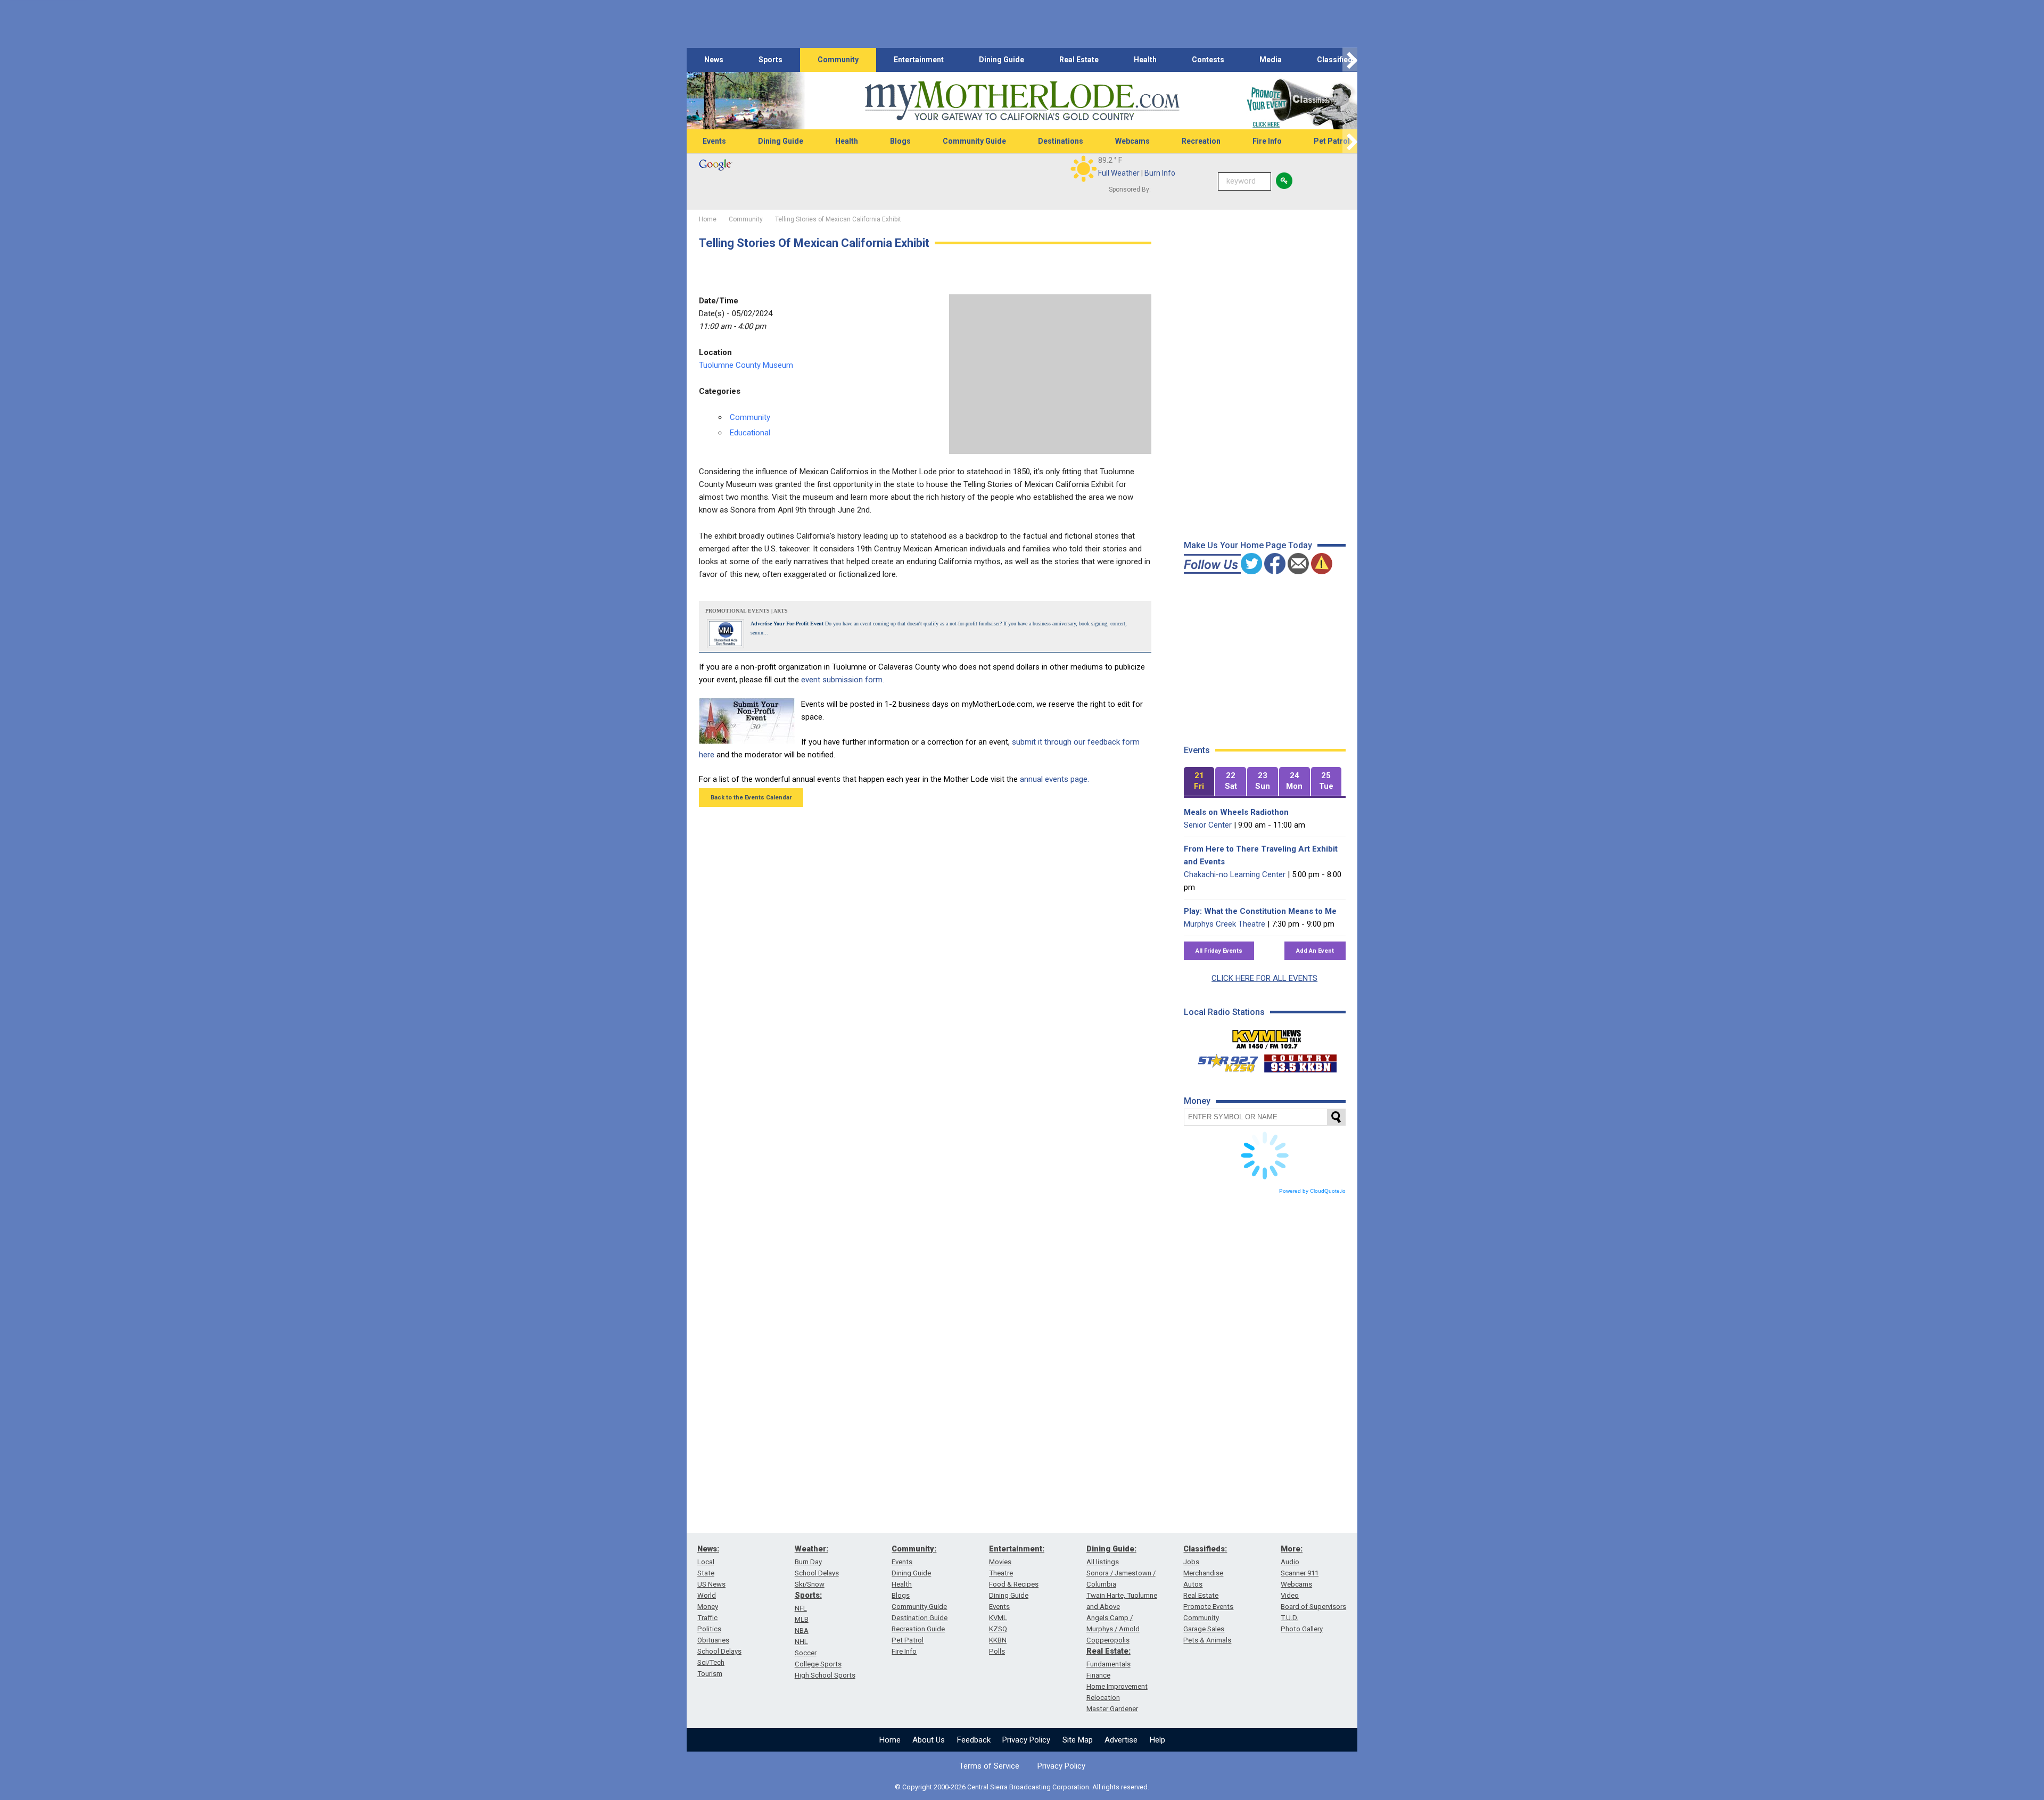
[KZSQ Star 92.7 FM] (1223, 1061)
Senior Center (1208, 825)
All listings (1103, 1562)
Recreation (1201, 141)
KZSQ (998, 1629)
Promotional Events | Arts (747, 611)
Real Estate (1079, 60)
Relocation (1103, 1698)
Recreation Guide (918, 1629)
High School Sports (825, 1675)
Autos (1193, 1584)
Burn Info (1160, 173)
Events (714, 141)
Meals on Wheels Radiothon (1236, 812)
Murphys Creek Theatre (1225, 924)
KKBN (998, 1640)
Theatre (1001, 1573)
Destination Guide (920, 1618)
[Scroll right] (1350, 60)
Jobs (1191, 1562)
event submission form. (843, 680)
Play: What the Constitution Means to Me (1260, 911)
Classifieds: (1205, 1549)
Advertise (1121, 1740)
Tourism (710, 1674)
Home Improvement (1117, 1686)
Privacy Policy (1026, 1740)
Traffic (707, 1618)
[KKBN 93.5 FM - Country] (1300, 1061)
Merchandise (1203, 1573)
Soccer (806, 1653)
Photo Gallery (1302, 1629)
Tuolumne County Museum (746, 365)
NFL (801, 1608)
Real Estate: (1108, 1651)
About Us (929, 1740)
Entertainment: (1017, 1549)
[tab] (1199, 782)
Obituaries (713, 1640)
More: (1292, 1549)
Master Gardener (1112, 1709)
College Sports (818, 1664)
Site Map (1078, 1740)
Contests (1208, 60)
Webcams (1132, 141)
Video (1290, 1595)
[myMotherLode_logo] (1022, 101)
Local (706, 1562)
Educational (750, 433)
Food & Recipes (1014, 1584)
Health (1145, 60)
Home (890, 1740)
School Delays (719, 1651)
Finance (1098, 1675)
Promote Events (1208, 1607)
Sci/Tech (711, 1662)
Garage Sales (1204, 1629)
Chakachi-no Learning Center (1235, 874)
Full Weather (1119, 173)
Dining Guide (1002, 60)
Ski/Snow (810, 1584)
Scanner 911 (1300, 1573)
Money (708, 1607)
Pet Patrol (1332, 141)
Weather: (811, 1549)
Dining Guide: (1111, 1549)
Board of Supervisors (1313, 1607)
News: (708, 1549)
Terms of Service (989, 1766)
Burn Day (808, 1562)
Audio (1290, 1562)
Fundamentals (1108, 1664)
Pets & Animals (1207, 1640)
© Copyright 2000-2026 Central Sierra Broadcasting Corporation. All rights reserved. (1022, 1787)
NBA (802, 1630)
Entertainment (919, 60)
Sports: (808, 1595)
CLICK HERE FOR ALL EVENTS (1264, 978)
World (707, 1595)
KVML (998, 1618)
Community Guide (974, 141)
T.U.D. (1289, 1618)
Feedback (974, 1740)
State (706, 1573)
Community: (914, 1549)
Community (838, 60)
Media (1271, 60)
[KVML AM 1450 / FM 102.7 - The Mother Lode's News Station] (1267, 1036)
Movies (1000, 1562)
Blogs (900, 141)
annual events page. (1054, 779)
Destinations (1061, 141)
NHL (801, 1642)
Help (1157, 1740)
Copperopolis (1108, 1640)
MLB (802, 1619)
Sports (770, 60)
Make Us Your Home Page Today (1248, 545)
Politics (709, 1629)
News (714, 60)
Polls (997, 1651)
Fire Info (1267, 141)
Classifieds (1337, 60)
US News (711, 1584)
